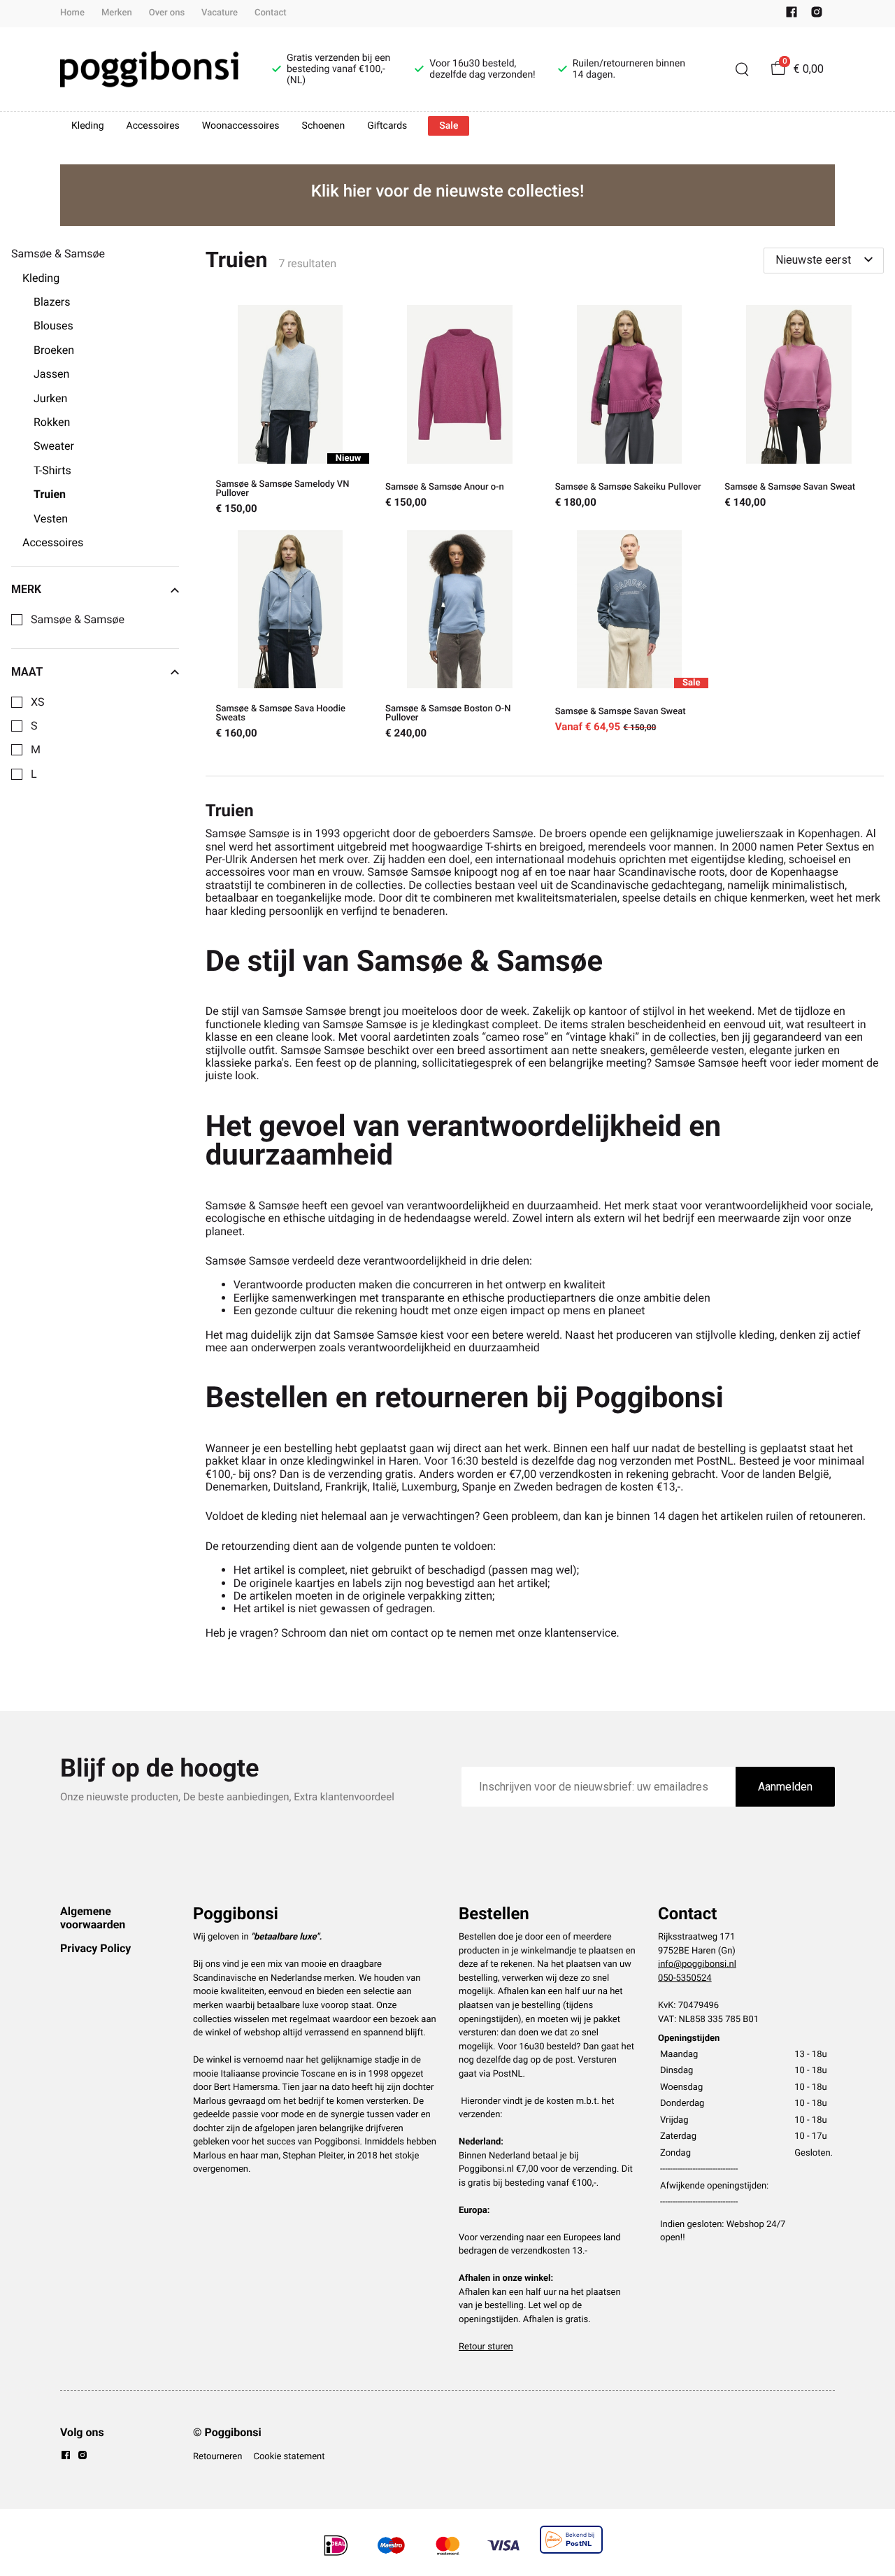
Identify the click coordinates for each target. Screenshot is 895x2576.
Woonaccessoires (241, 126)
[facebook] (792, 15)
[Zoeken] (742, 69)
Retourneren (217, 2457)
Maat (27, 672)
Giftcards (387, 126)
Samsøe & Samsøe (78, 620)
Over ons (167, 13)
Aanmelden (785, 1787)
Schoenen (324, 126)
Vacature (220, 13)
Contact (271, 13)
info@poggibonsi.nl (697, 1964)
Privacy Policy (95, 1948)
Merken (117, 13)
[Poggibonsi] (149, 69)
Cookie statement (289, 2457)
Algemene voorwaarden (93, 1917)
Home (72, 13)
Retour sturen (486, 2347)
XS (38, 702)
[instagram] (817, 15)
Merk (26, 590)
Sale (449, 126)
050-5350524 (685, 1978)
